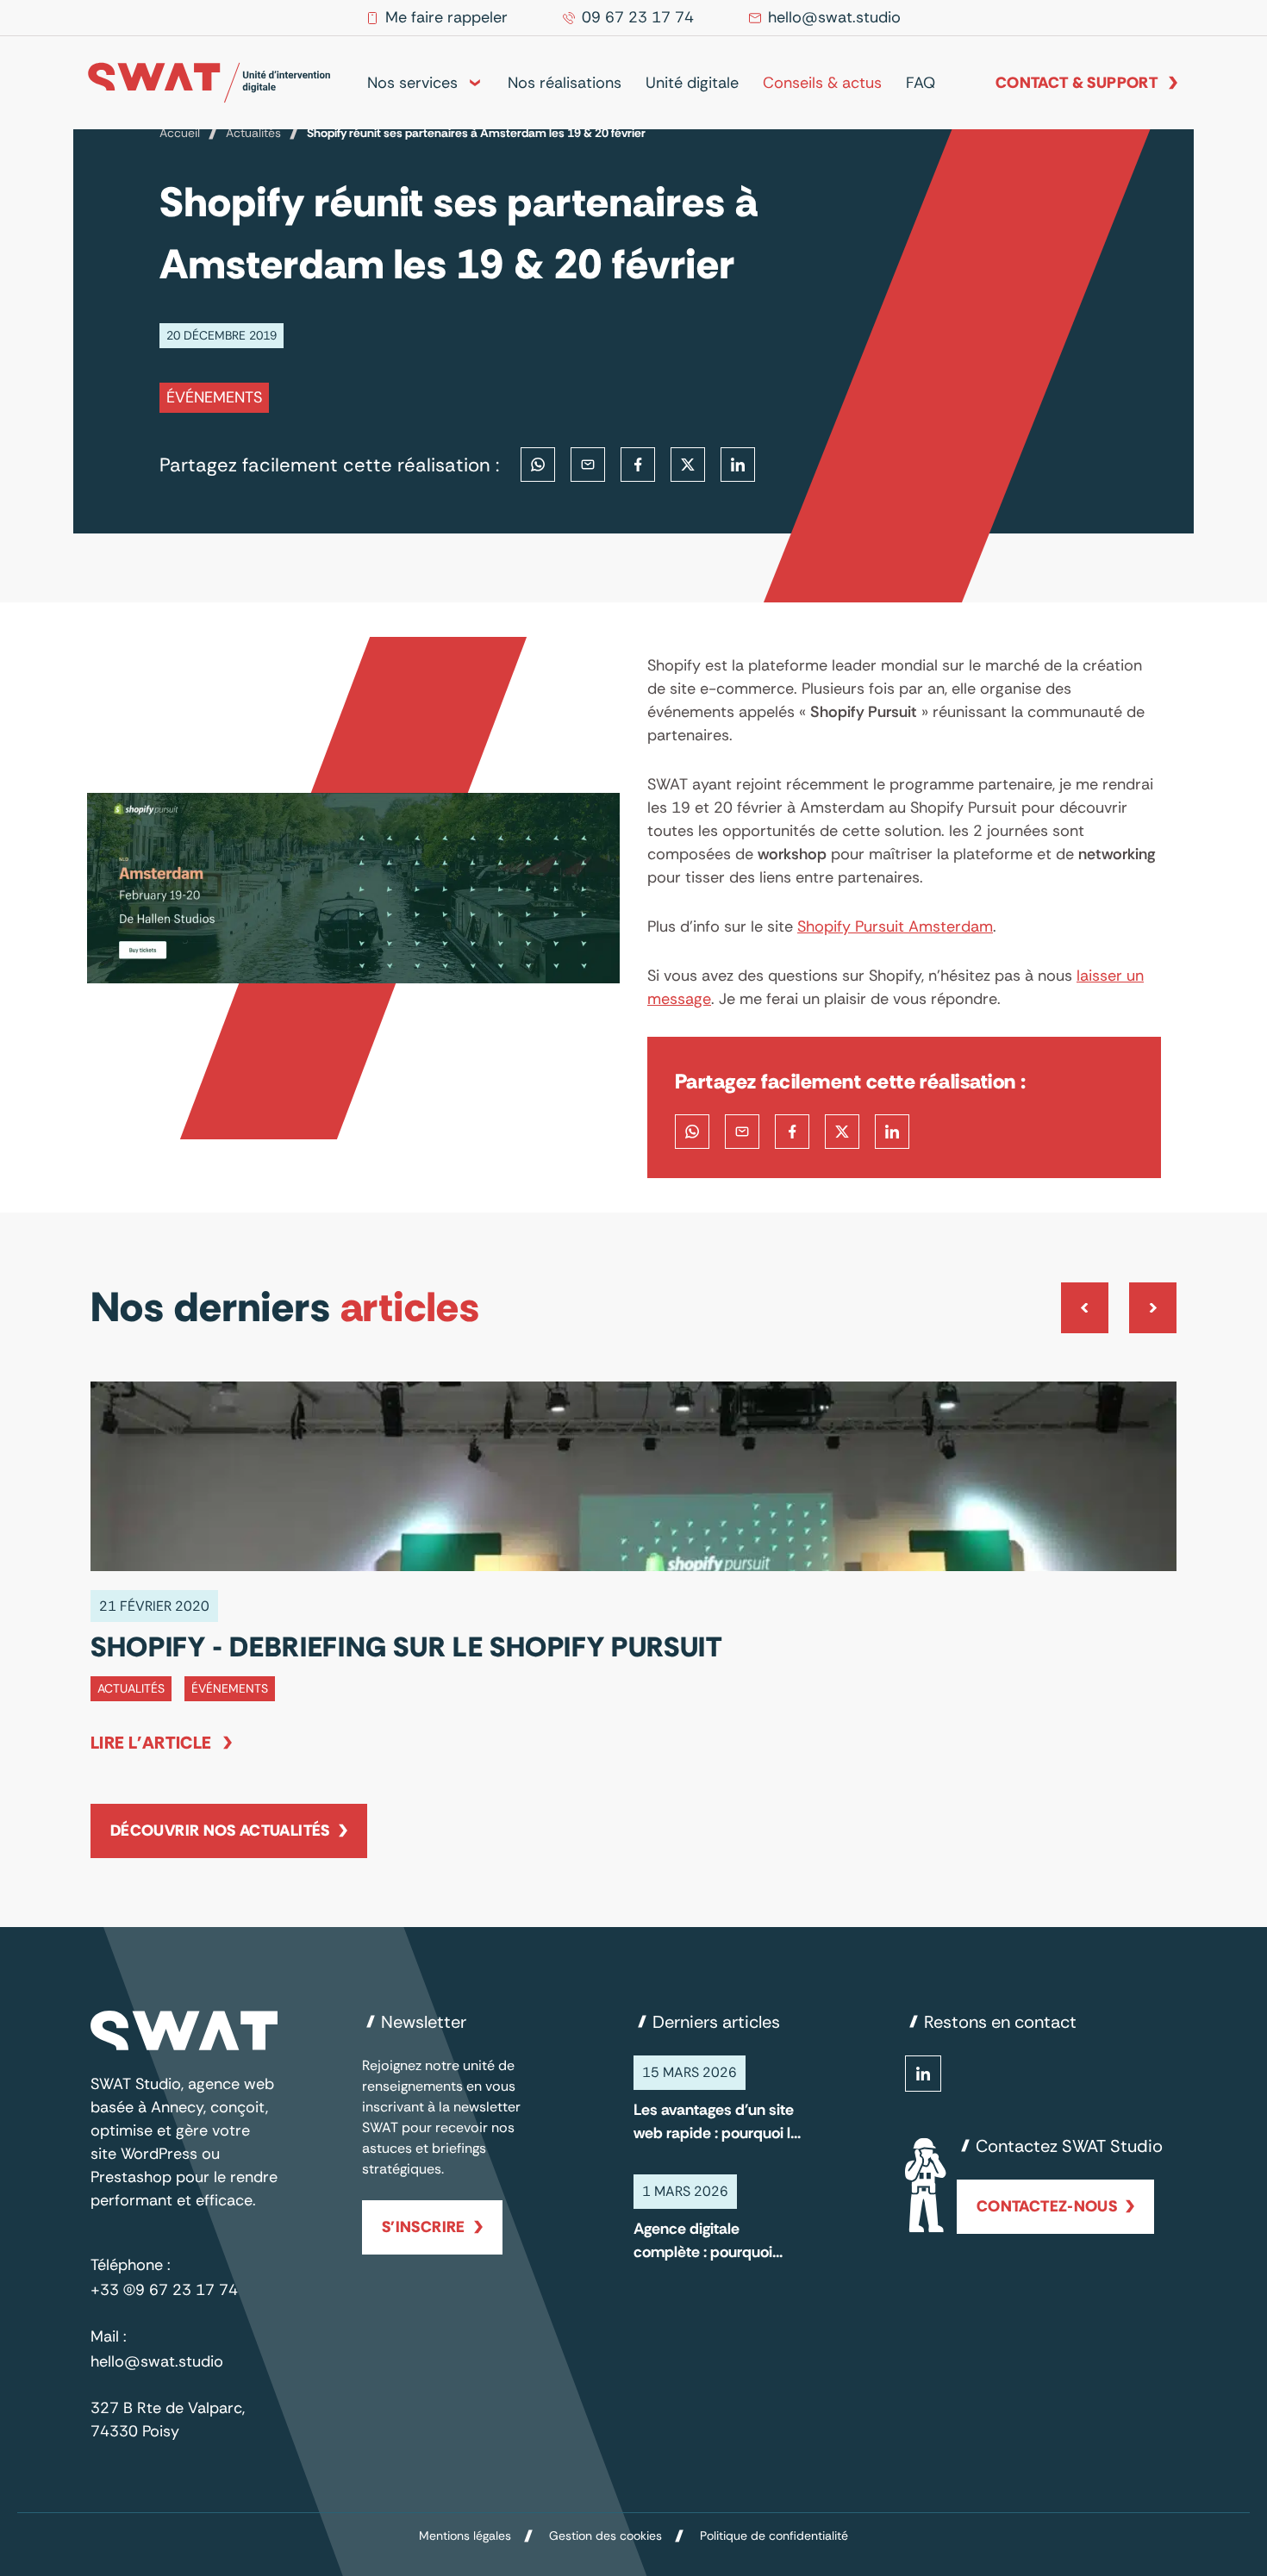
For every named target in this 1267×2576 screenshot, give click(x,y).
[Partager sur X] (688, 465)
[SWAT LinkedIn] (923, 2074)
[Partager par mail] (588, 465)
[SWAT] (209, 83)
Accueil (180, 133)
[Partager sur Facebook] (638, 465)
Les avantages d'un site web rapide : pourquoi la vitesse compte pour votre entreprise (716, 2122)
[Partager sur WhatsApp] (538, 465)
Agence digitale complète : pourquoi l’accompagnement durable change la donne (703, 2241)
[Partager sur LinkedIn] (738, 465)
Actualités (253, 133)
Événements (214, 397)
